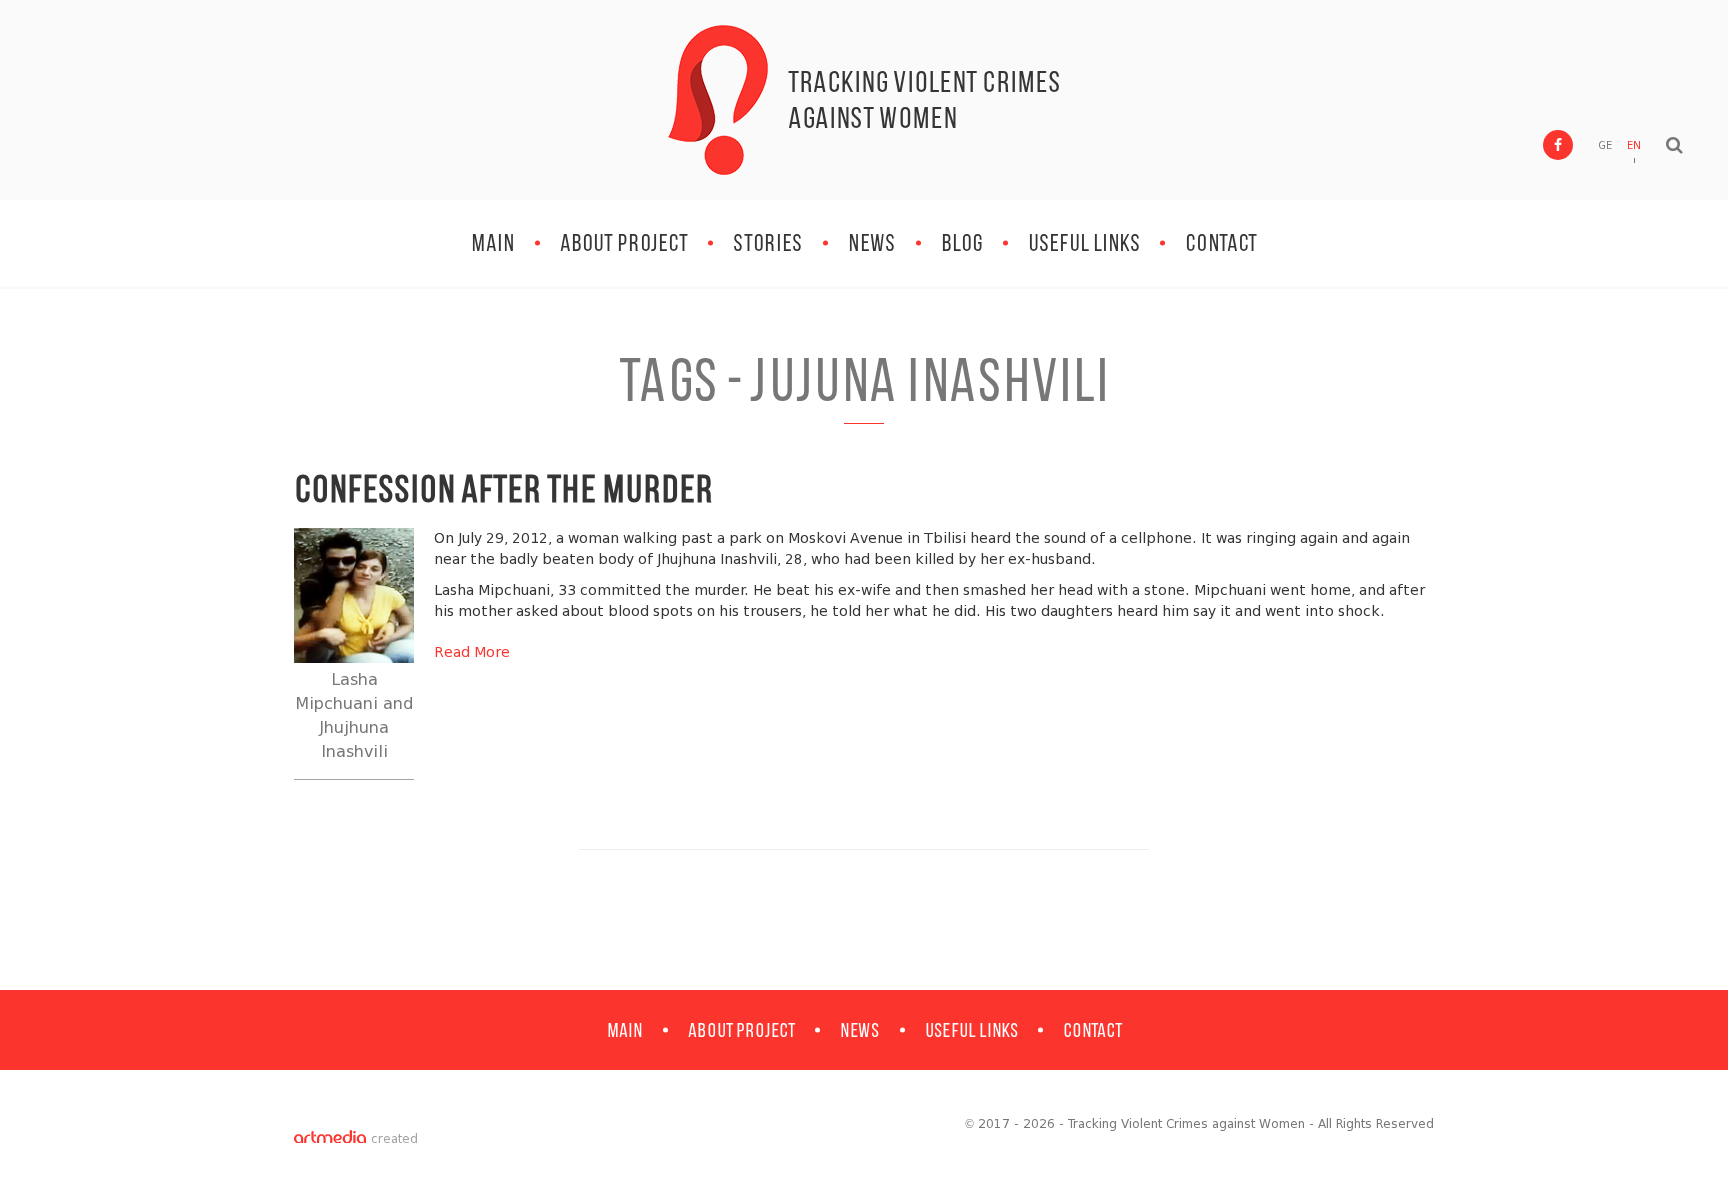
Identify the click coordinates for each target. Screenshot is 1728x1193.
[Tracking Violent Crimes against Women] (718, 100)
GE (1605, 145)
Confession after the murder (503, 488)
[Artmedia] (330, 1139)
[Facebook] (1558, 145)
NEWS (872, 242)
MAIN (493, 242)
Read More (472, 652)
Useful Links (1084, 242)
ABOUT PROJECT (624, 242)
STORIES (768, 242)
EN (1634, 145)
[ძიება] (1674, 145)
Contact (1221, 242)
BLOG (962, 242)
